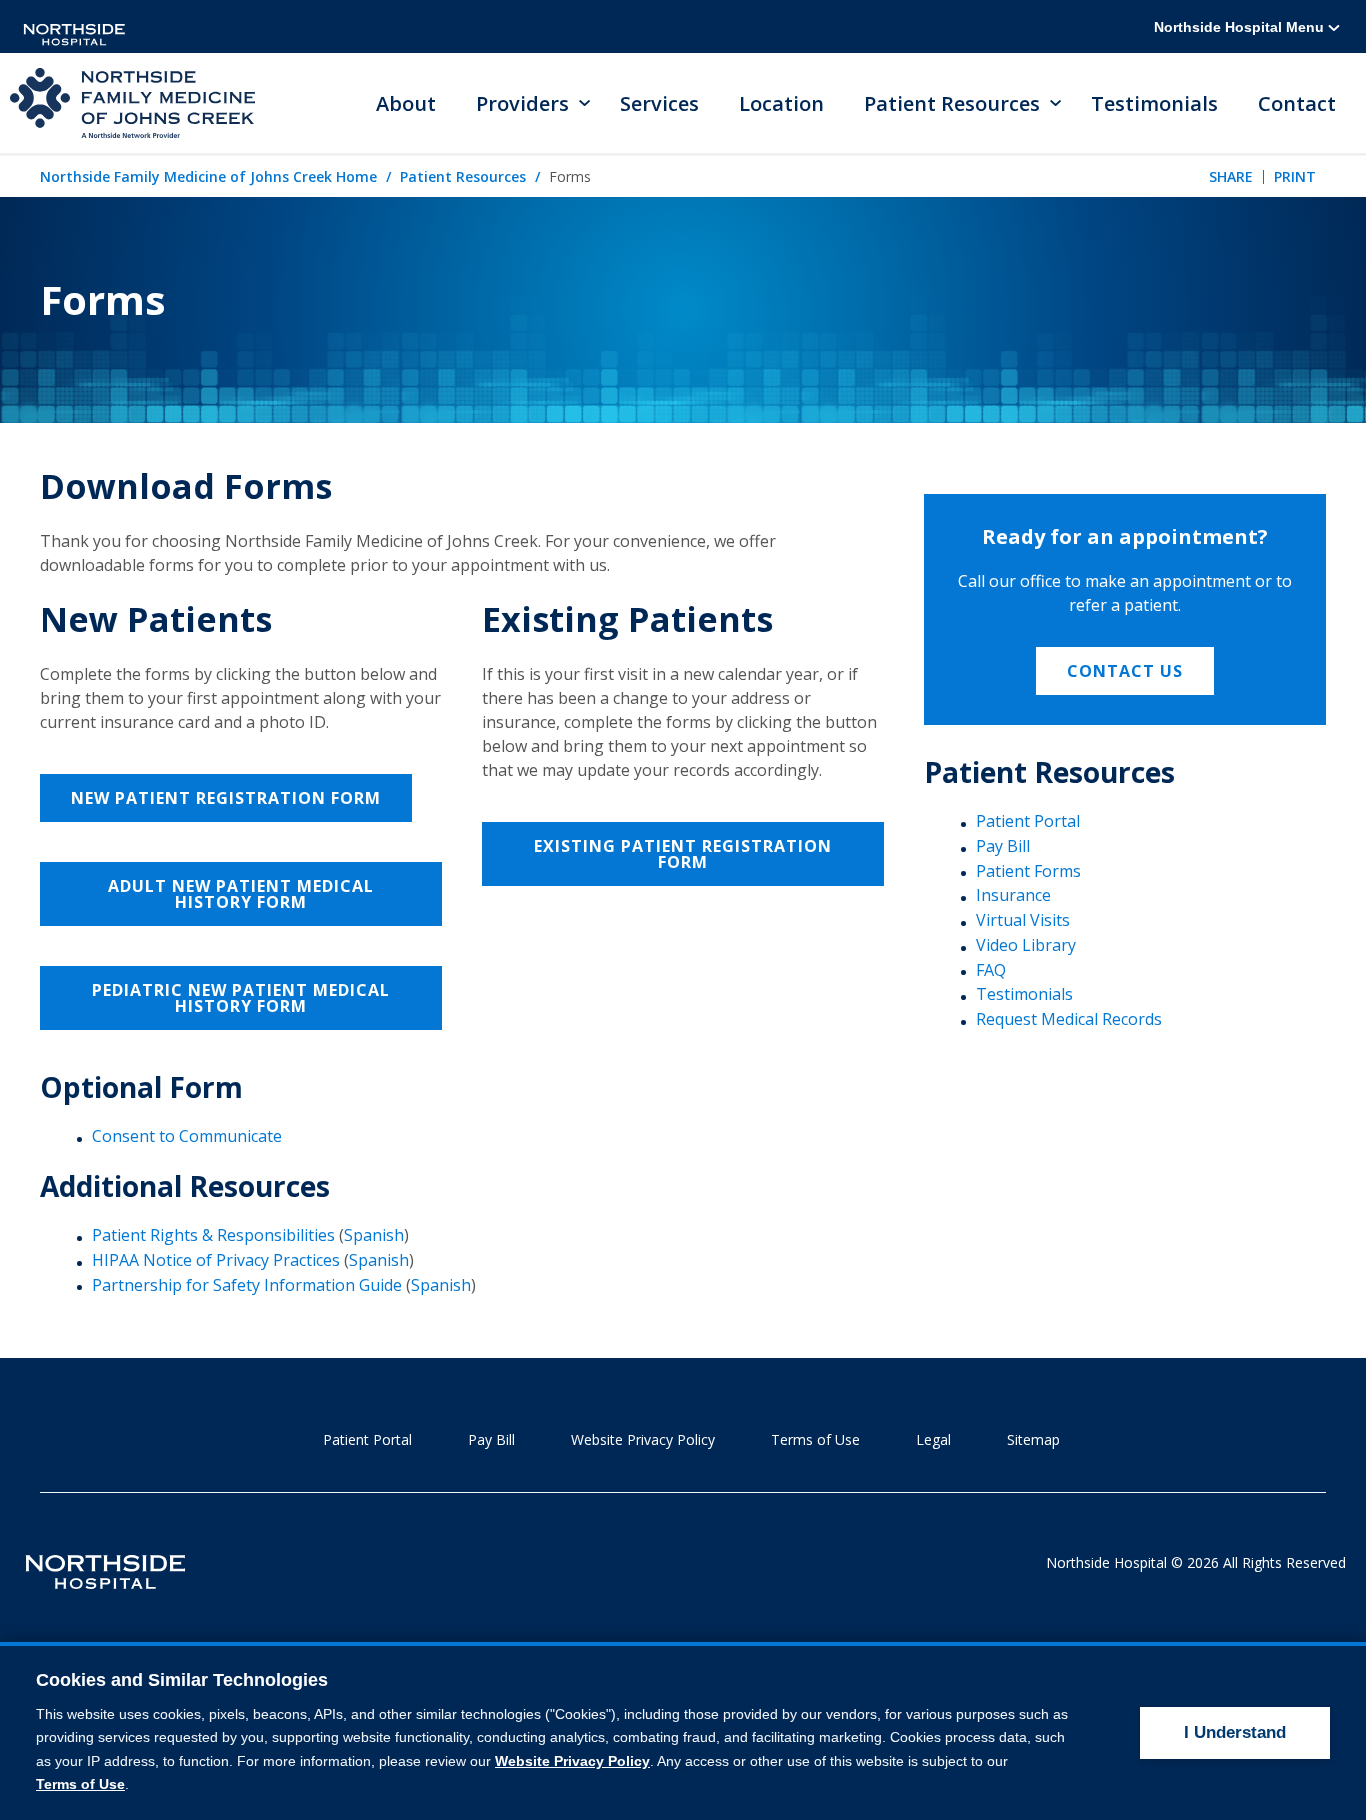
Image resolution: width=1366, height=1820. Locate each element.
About (406, 103)
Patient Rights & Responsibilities (213, 1235)
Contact (1297, 103)
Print (1295, 176)
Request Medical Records (1069, 1019)
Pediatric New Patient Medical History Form (241, 998)
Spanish (374, 1235)
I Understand (1235, 1732)
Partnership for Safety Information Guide (247, 1285)
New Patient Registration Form (226, 798)
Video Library (1026, 945)
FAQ (991, 970)
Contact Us (1125, 671)
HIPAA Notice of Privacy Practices (216, 1260)
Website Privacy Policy (643, 1439)
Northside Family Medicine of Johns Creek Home (208, 176)
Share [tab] (1231, 176)
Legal (933, 1439)
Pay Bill (1003, 846)
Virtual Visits (1023, 920)
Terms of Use (815, 1439)
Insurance (1013, 895)
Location (781, 103)
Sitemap (1033, 1439)
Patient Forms (1028, 871)
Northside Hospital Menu (1241, 27)
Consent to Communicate (187, 1136)
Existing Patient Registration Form (683, 854)
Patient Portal (1028, 821)
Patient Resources (463, 176)
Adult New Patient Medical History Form (241, 894)
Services (659, 103)
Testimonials (1154, 103)
